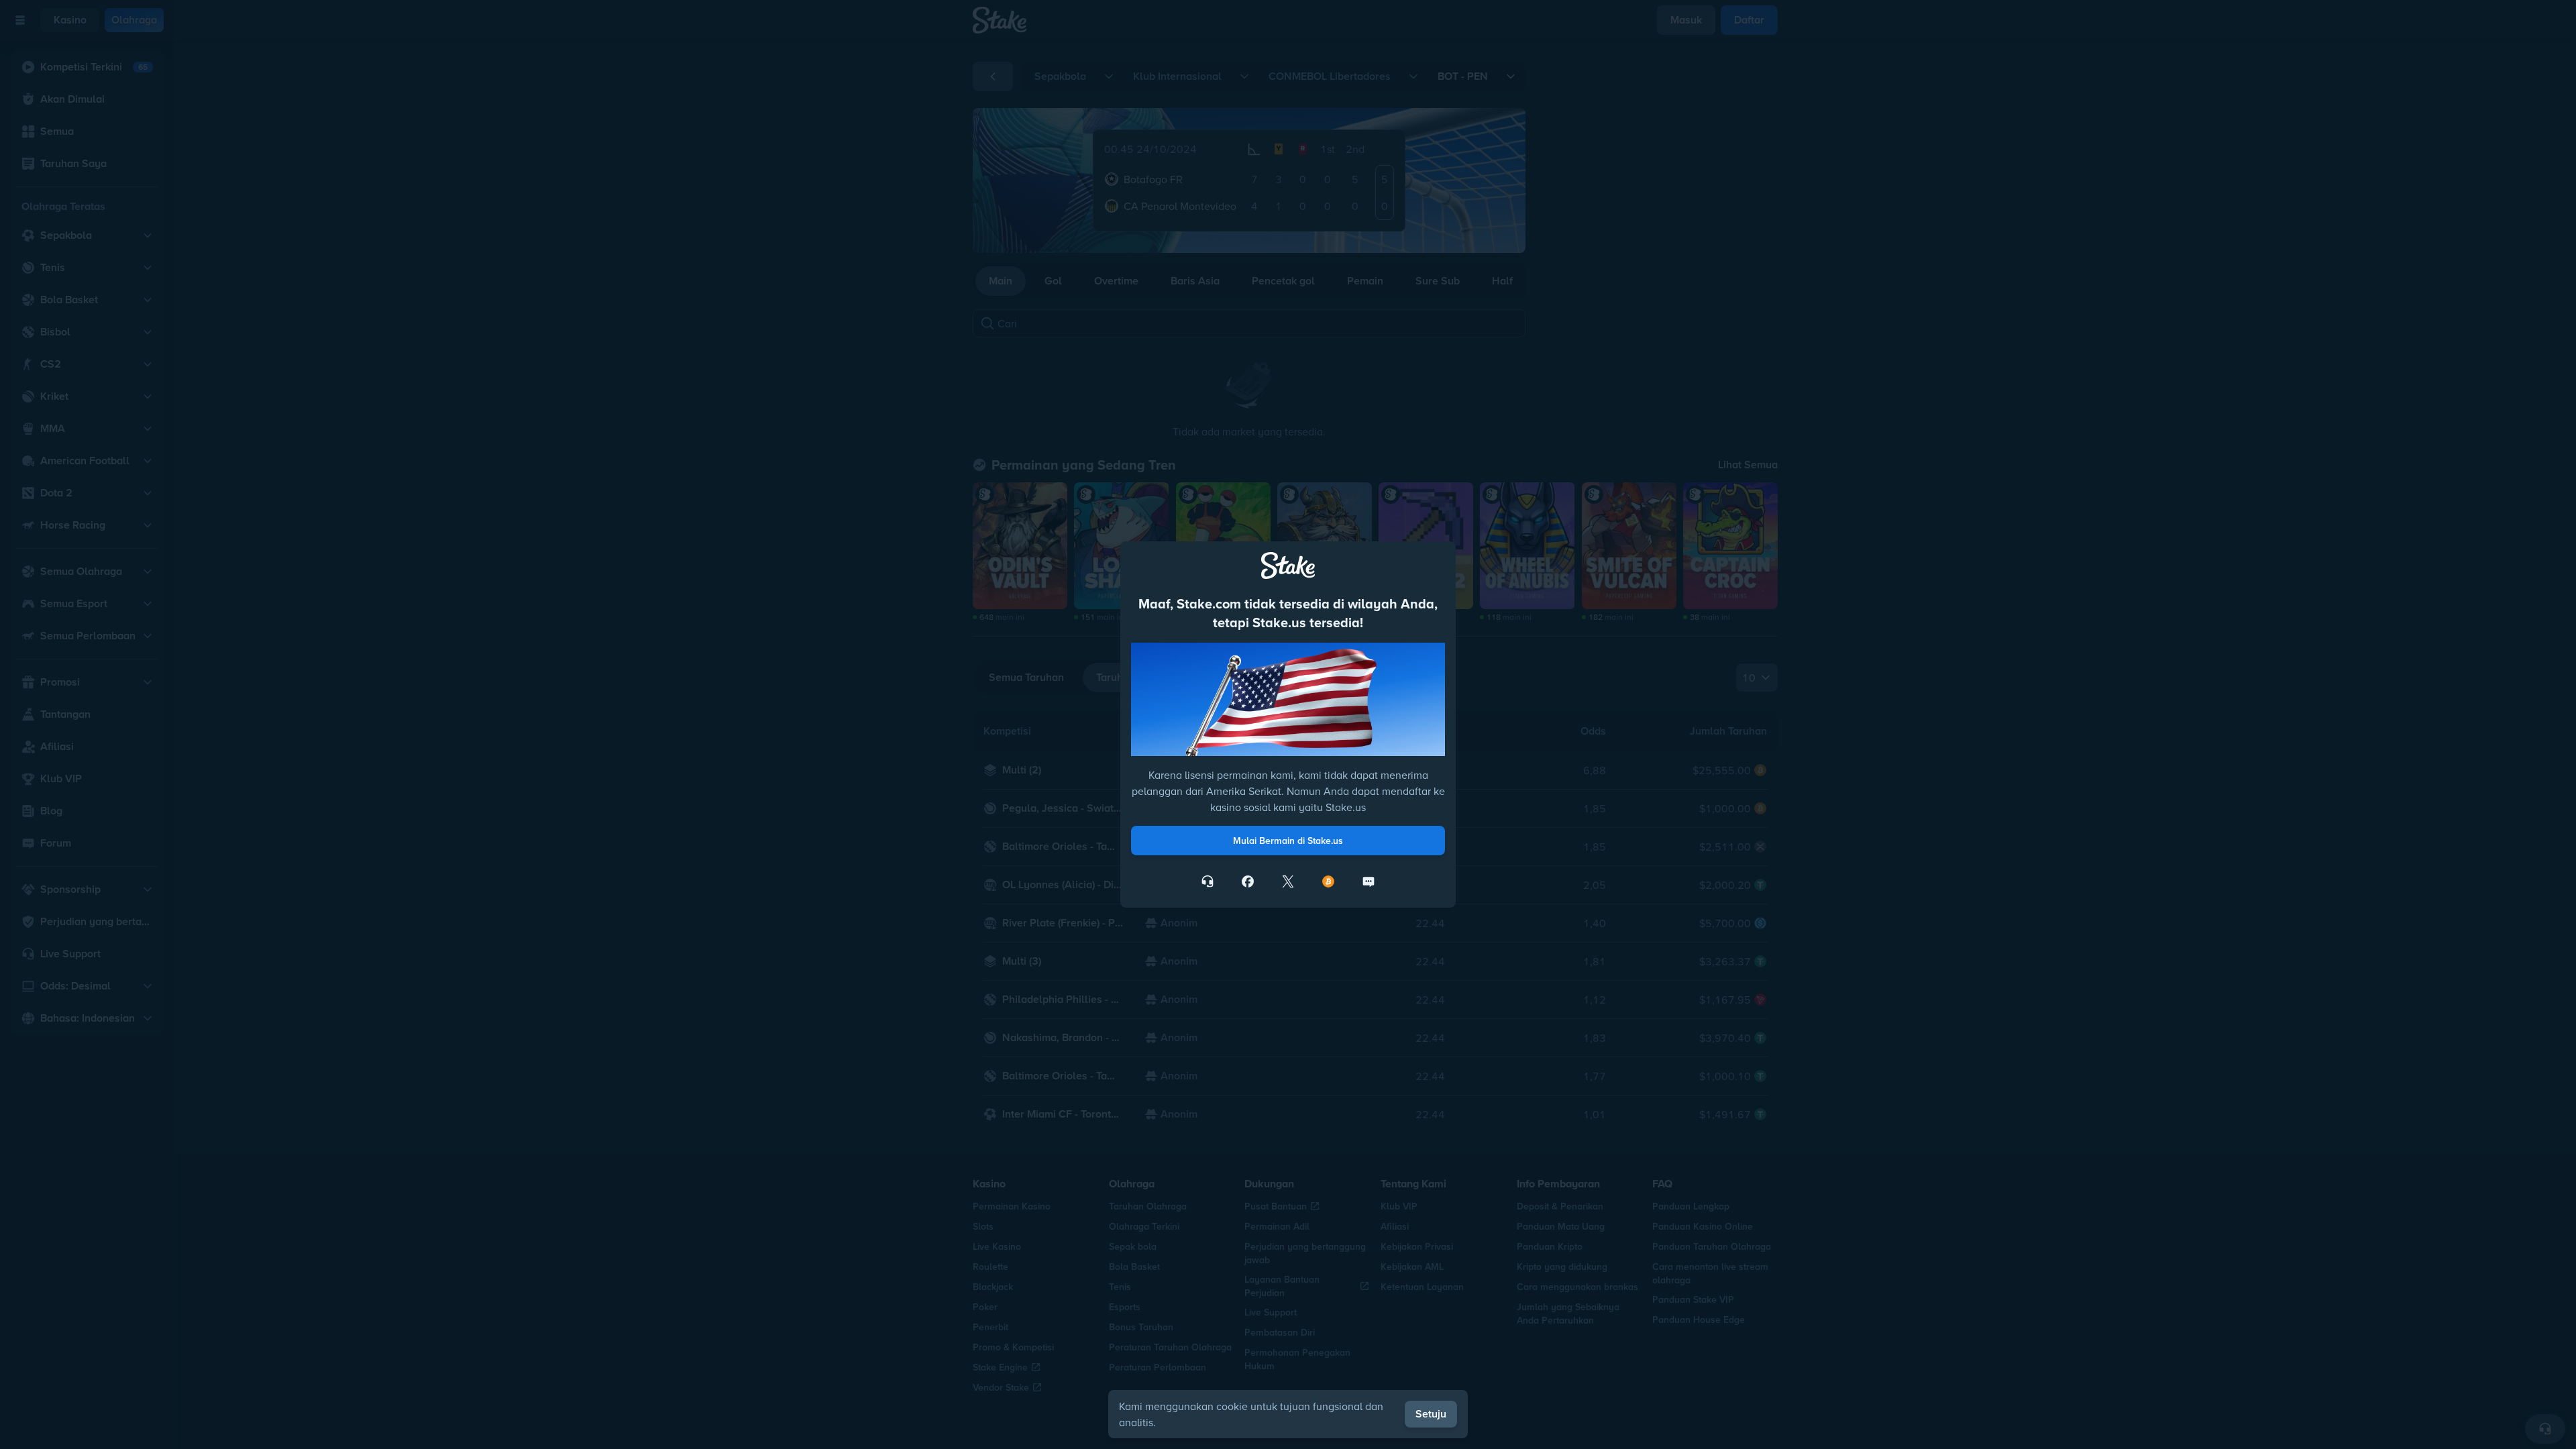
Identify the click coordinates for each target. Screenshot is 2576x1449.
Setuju (1431, 1414)
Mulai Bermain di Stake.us (1288, 841)
